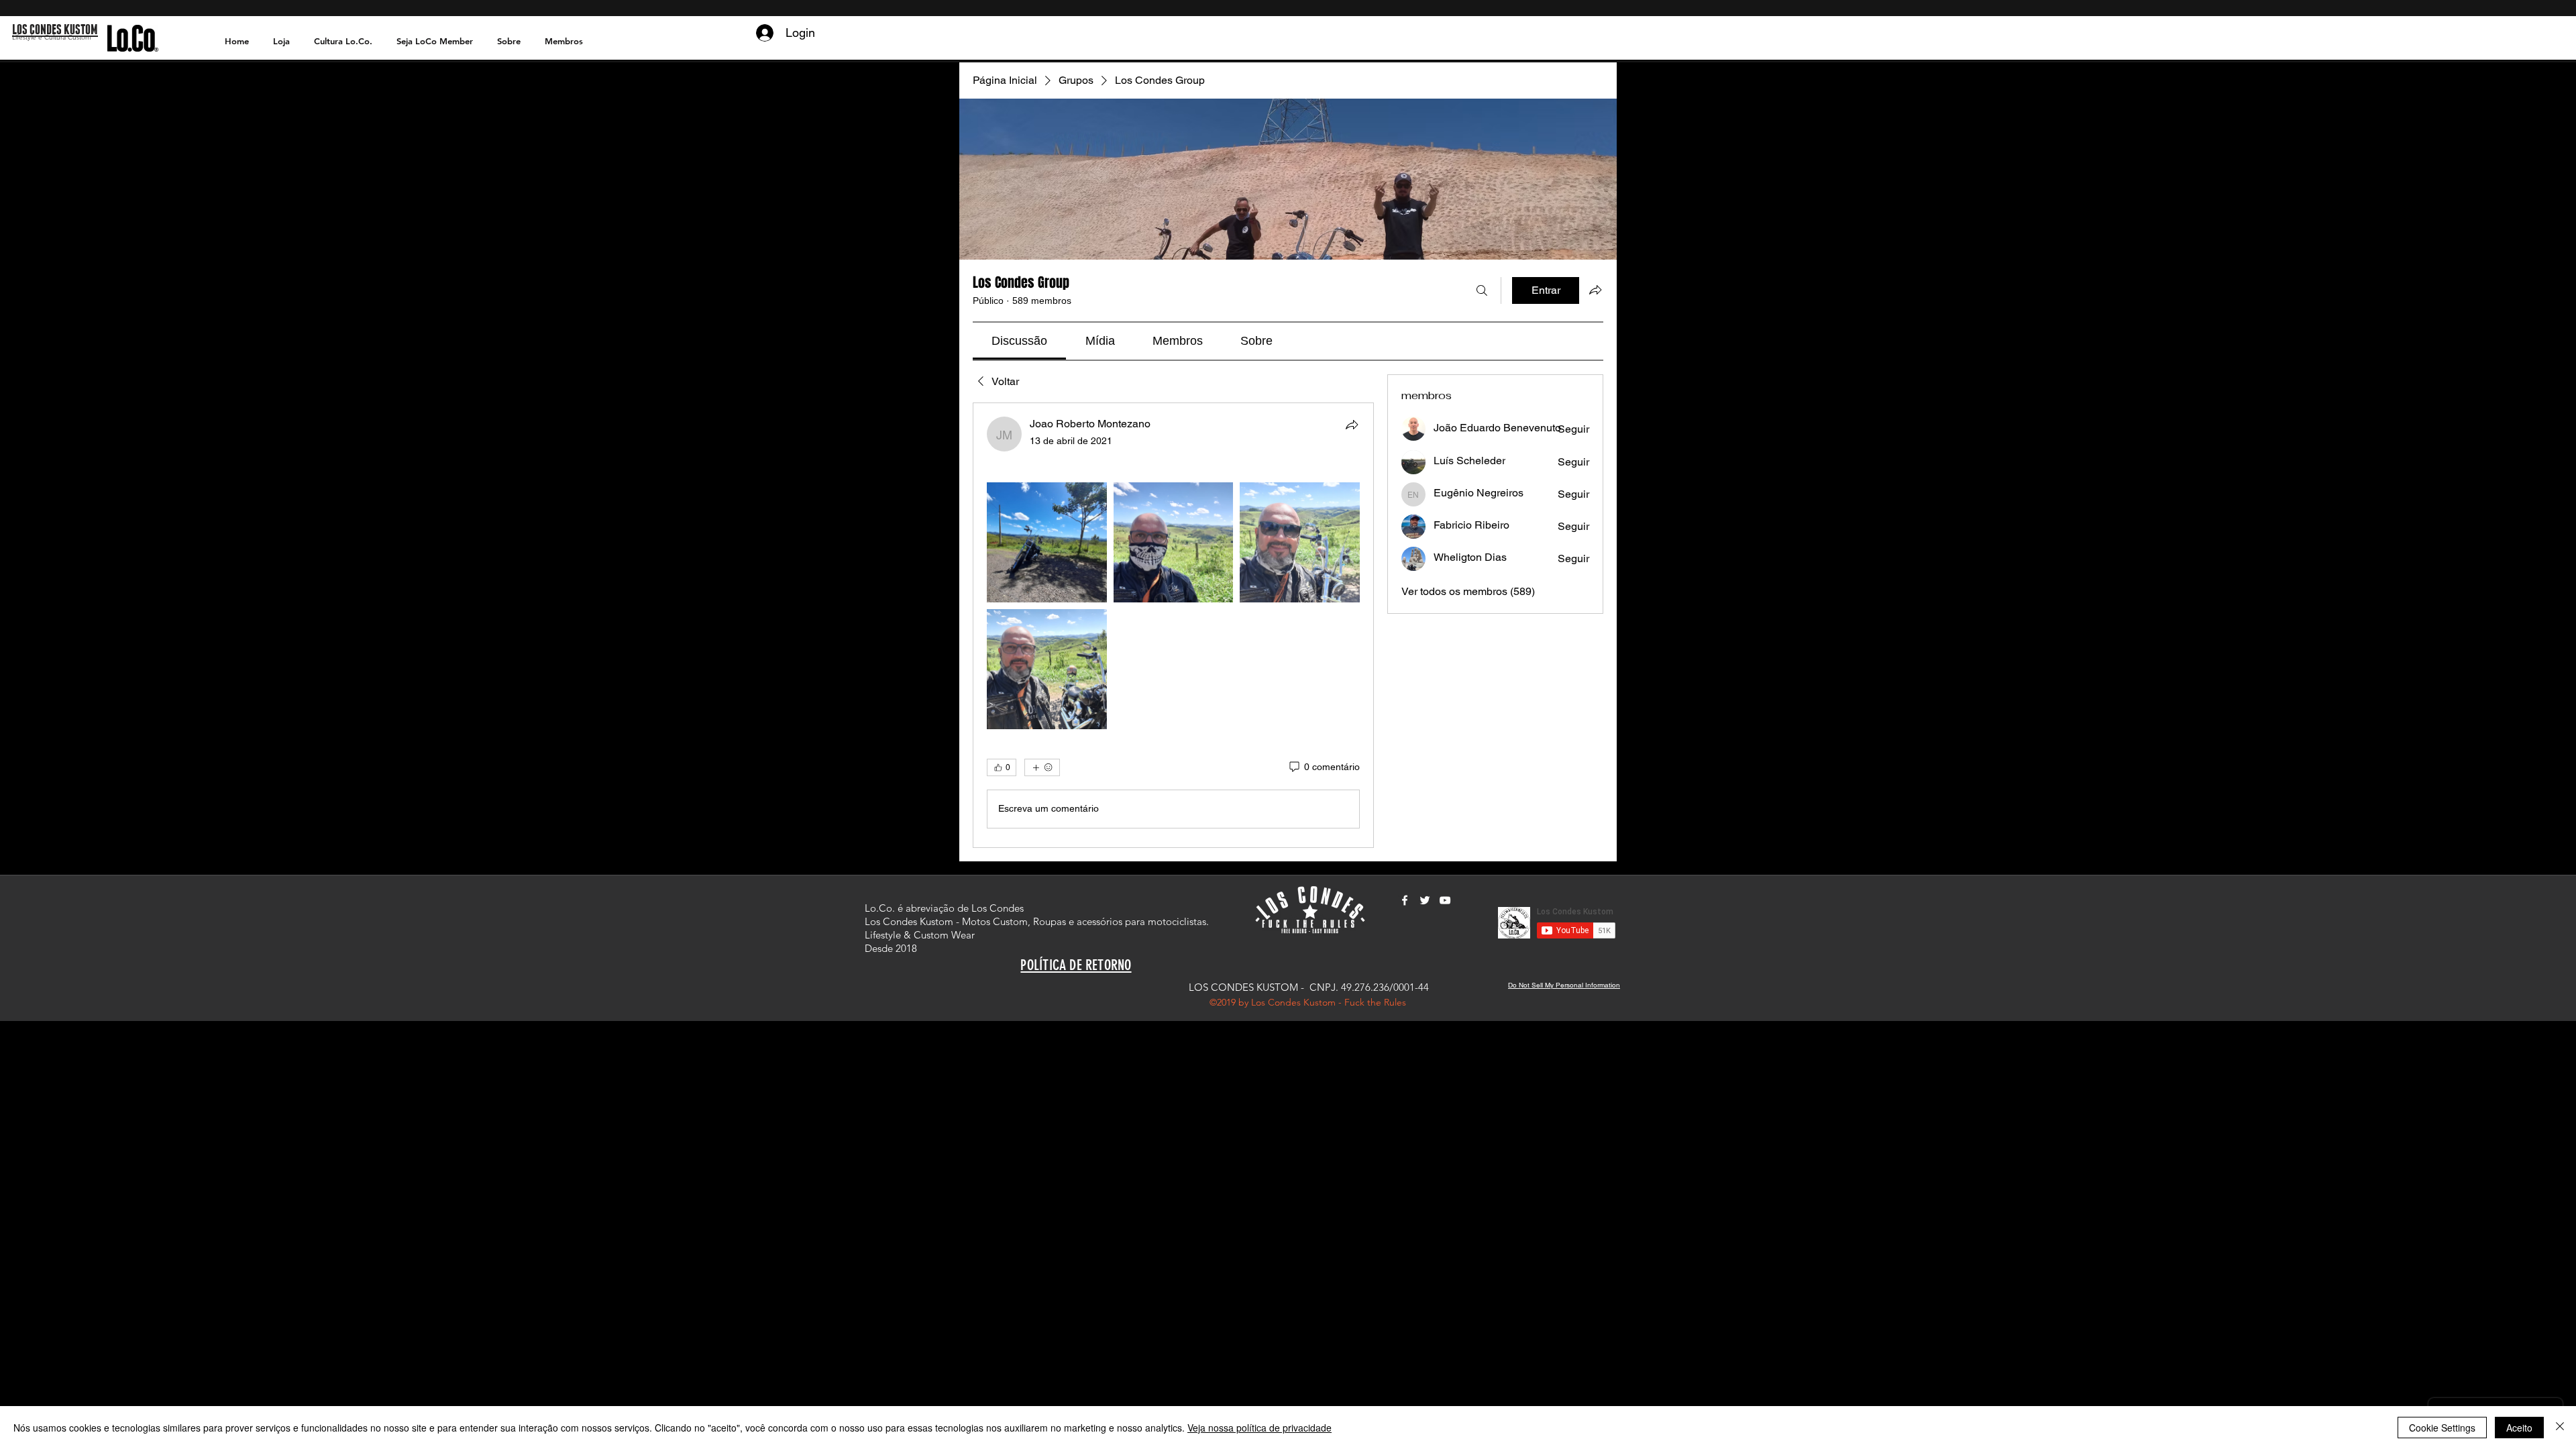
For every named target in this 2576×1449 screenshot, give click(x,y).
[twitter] (1425, 900)
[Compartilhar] (1352, 425)
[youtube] (1445, 900)
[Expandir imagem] (1047, 542)
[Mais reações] (1042, 767)
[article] (1173, 625)
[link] (1019, 341)
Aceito (2519, 1428)
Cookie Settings (2442, 1428)
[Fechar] (2560, 1428)
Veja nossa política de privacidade (1259, 1428)
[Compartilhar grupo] (1595, 290)
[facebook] (1405, 900)
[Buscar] (1482, 290)
